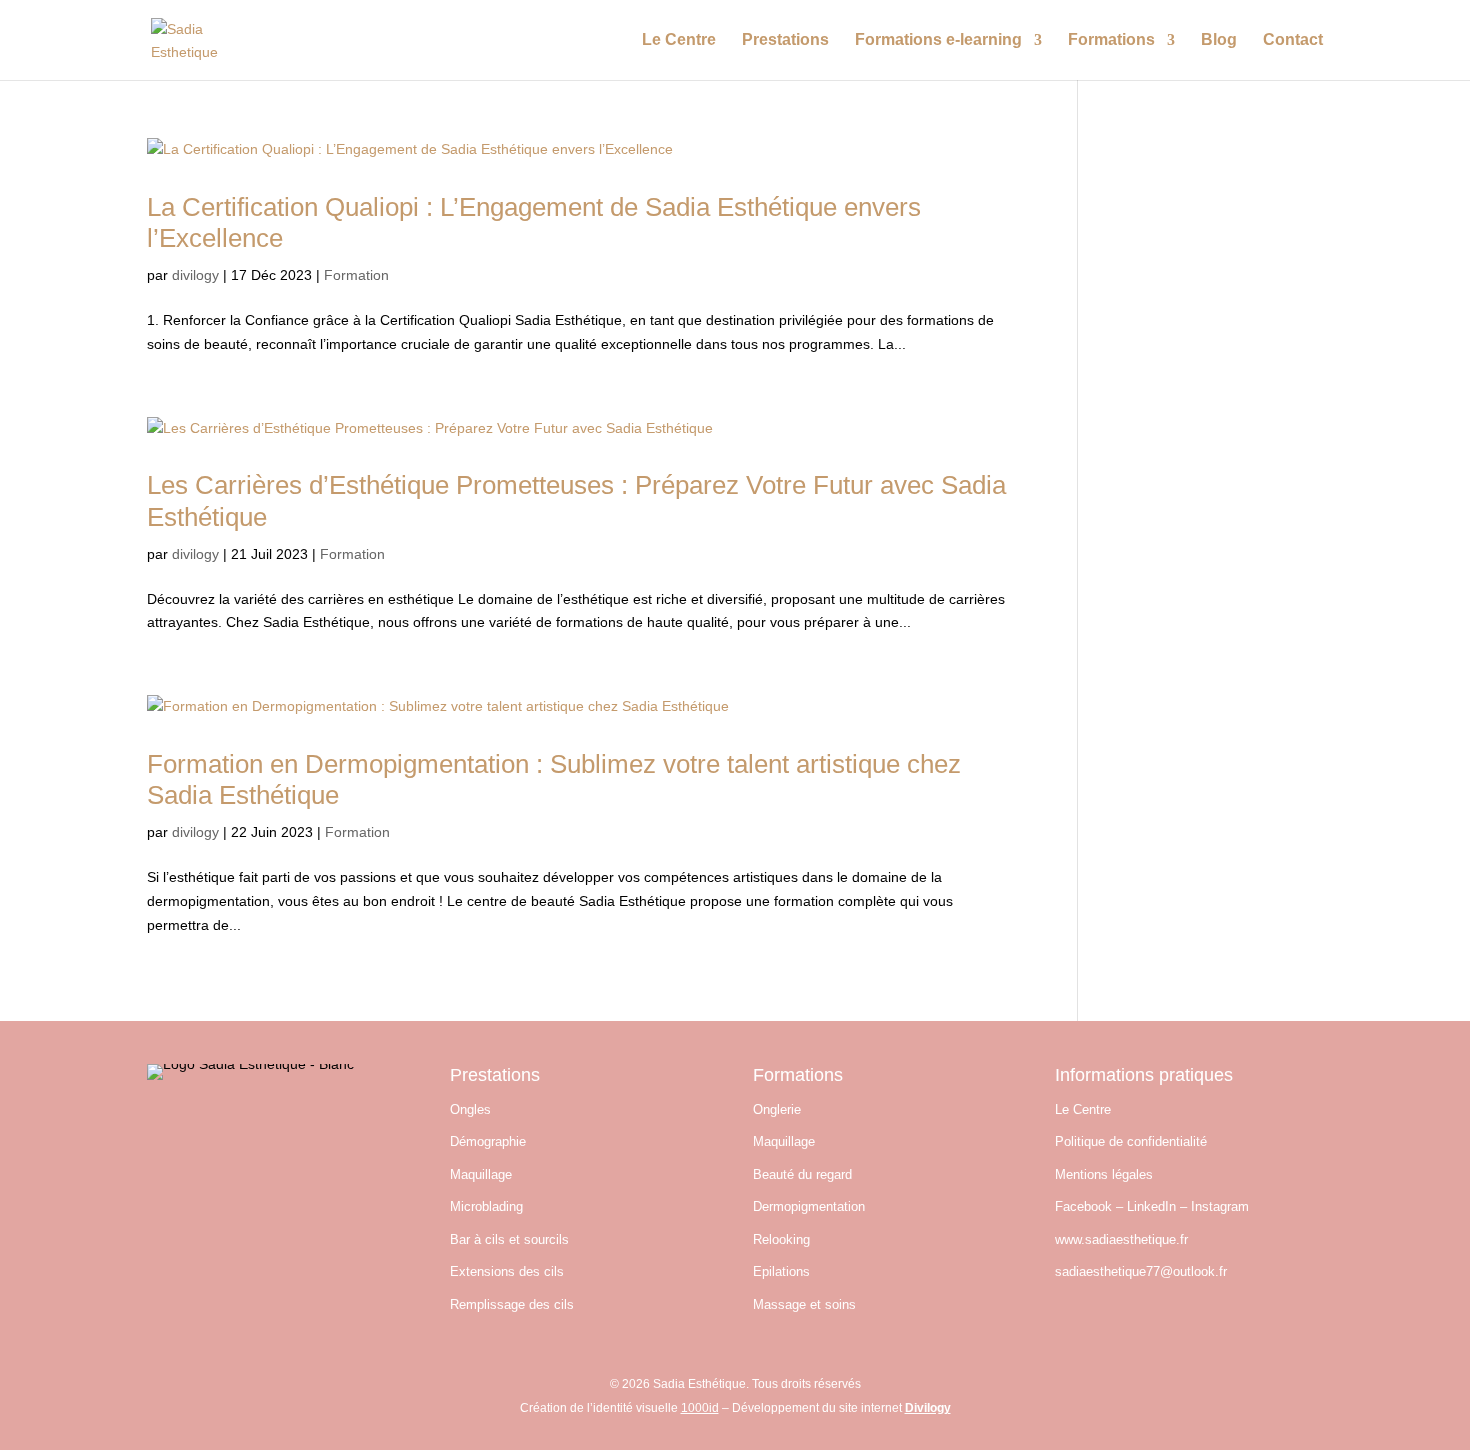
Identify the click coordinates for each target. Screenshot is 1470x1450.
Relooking (781, 1239)
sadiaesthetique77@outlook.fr (1141, 1271)
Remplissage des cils (512, 1304)
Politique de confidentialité (1131, 1141)
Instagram (1220, 1206)
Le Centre (679, 40)
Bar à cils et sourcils (509, 1239)
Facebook (1083, 1206)
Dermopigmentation (809, 1206)
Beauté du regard (802, 1174)
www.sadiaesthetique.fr (1121, 1239)
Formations (1111, 40)
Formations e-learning (938, 40)
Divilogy (928, 1408)
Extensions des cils (507, 1271)
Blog (1219, 40)
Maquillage (481, 1174)
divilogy (195, 275)
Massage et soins (804, 1304)
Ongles (470, 1109)
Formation (356, 275)
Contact (1293, 40)
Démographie (488, 1141)
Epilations (781, 1271)
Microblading (486, 1206)
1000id (700, 1408)
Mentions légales (1104, 1174)
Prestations (785, 40)
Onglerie (777, 1109)
